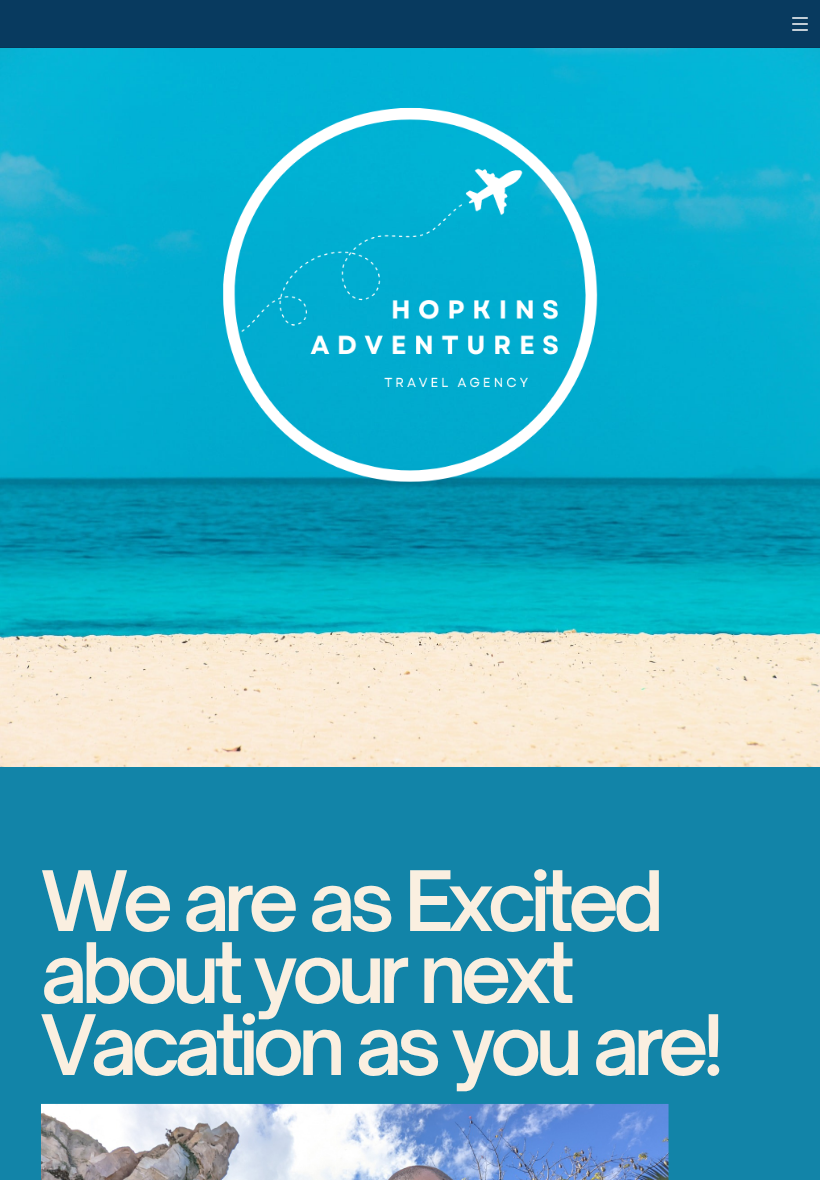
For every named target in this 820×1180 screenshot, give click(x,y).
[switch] (800, 24)
